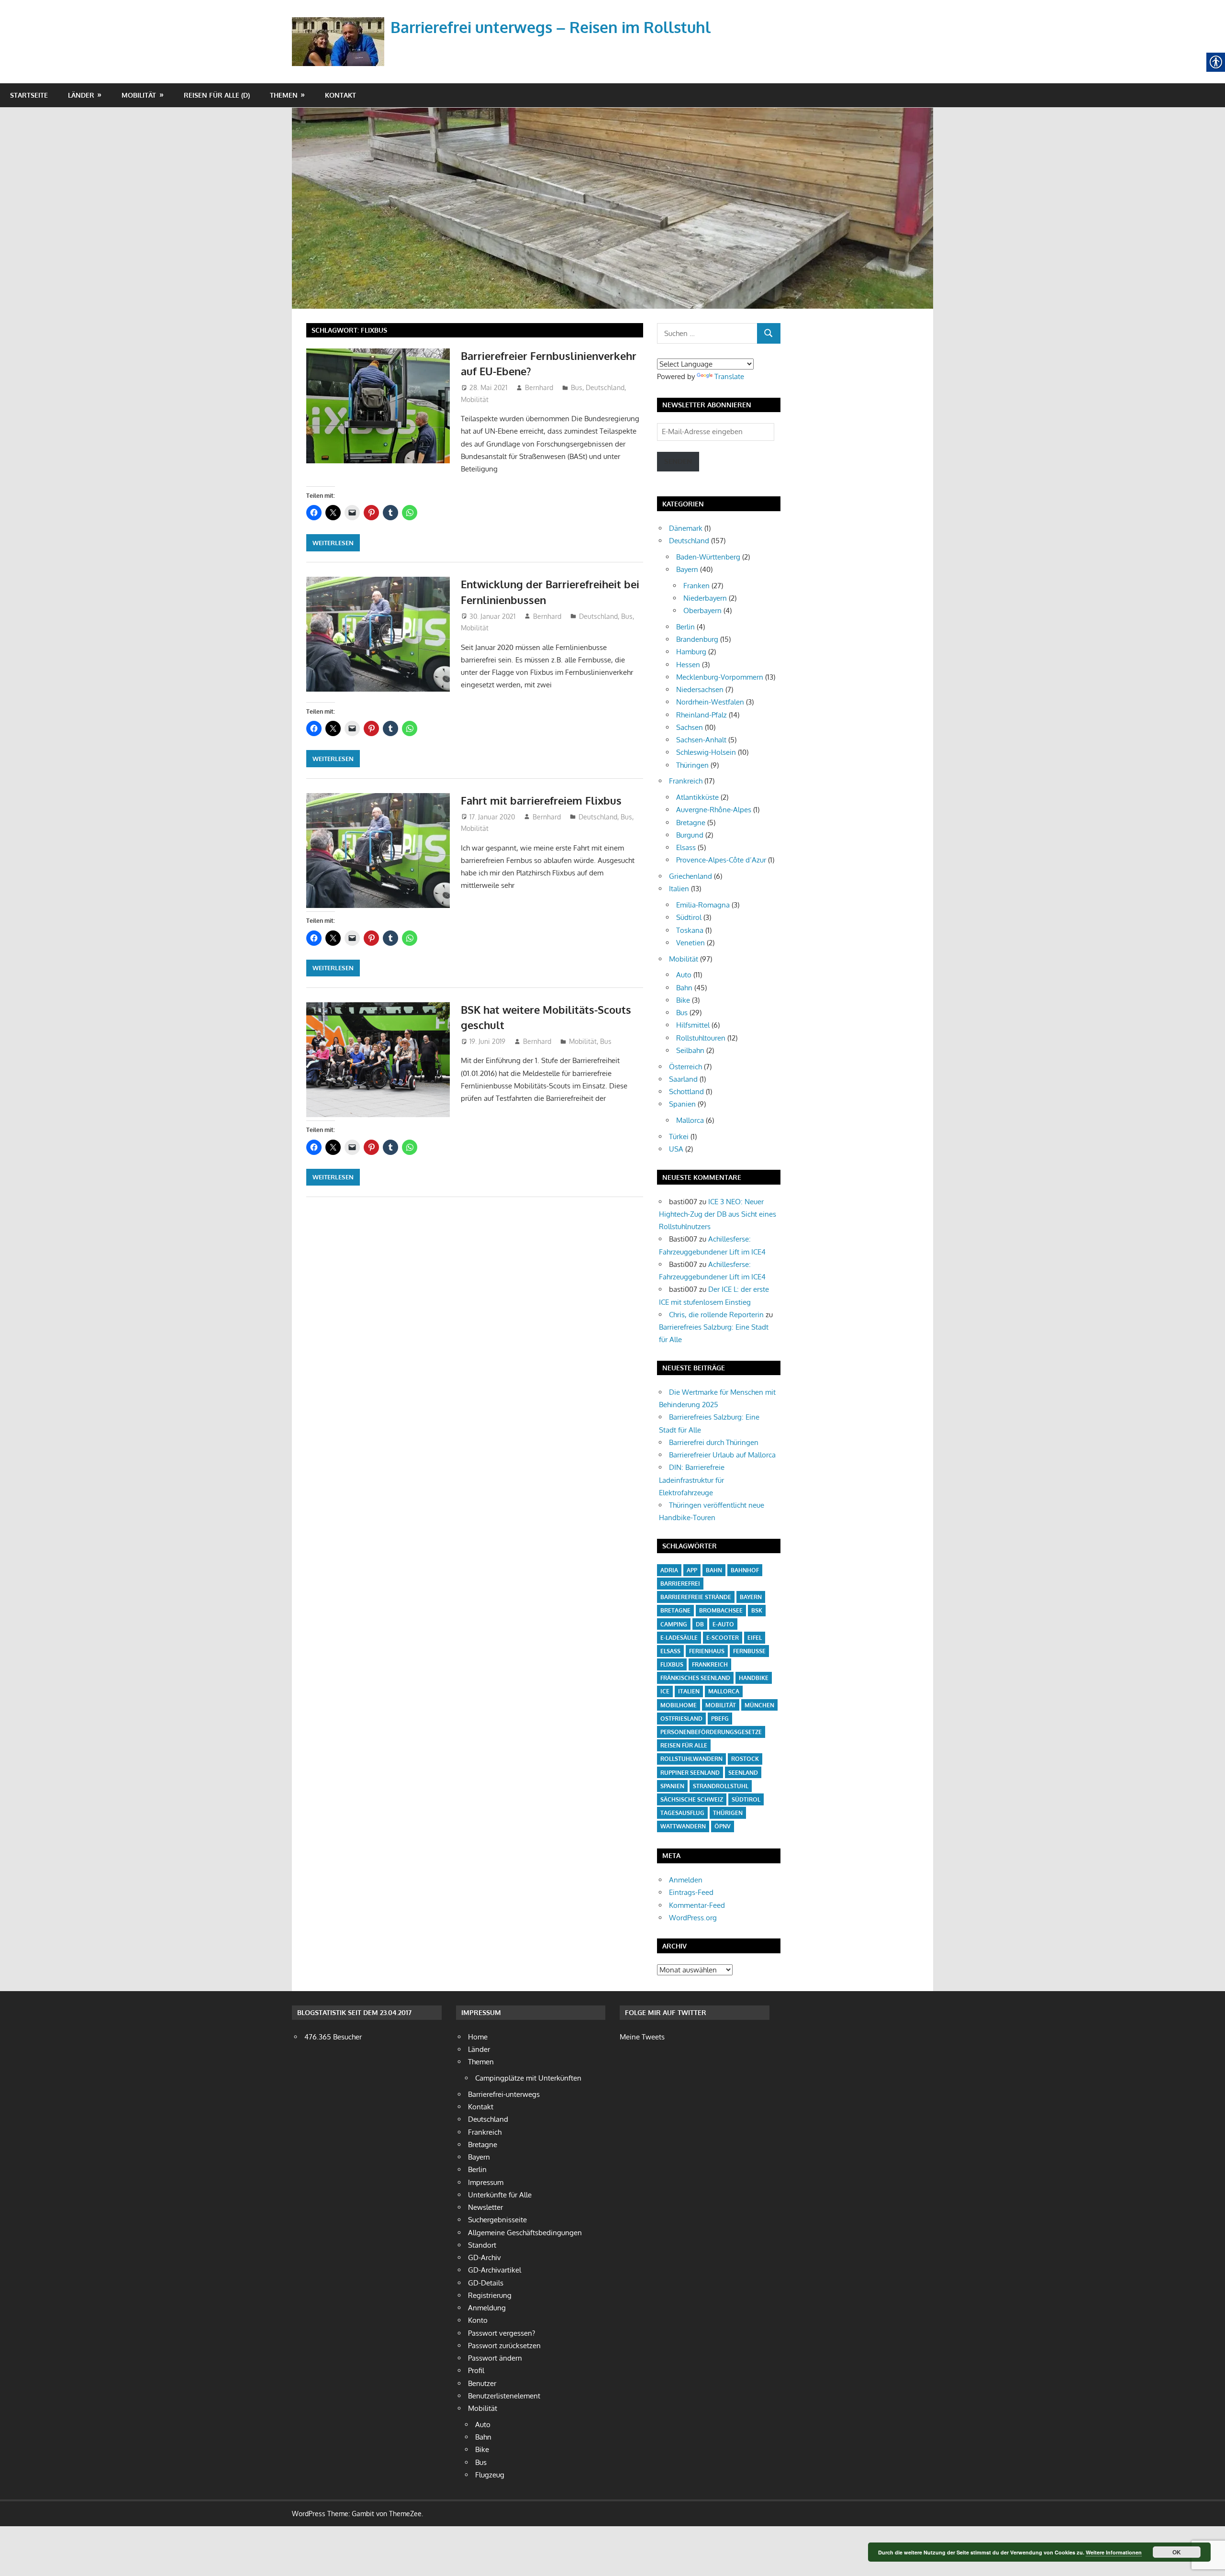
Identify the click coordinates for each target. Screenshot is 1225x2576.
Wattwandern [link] (683, 1826)
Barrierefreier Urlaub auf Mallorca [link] (722, 1455)
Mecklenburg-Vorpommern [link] (720, 677)
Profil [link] (476, 2370)
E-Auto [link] (723, 1624)
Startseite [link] (29, 95)
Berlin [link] (685, 627)
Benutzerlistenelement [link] (504, 2396)
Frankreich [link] (686, 781)
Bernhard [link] (539, 387)
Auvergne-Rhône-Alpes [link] (714, 810)
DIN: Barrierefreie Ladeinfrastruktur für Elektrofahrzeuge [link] (692, 1480)
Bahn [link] (684, 988)
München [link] (759, 1705)
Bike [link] (683, 1000)
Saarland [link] (683, 1079)
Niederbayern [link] (705, 598)
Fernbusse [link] (749, 1651)
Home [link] (478, 2037)
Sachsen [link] (690, 727)
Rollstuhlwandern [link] (691, 1759)
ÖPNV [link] (723, 1826)
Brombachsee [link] (721, 1610)
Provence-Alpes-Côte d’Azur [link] (721, 860)
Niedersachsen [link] (700, 689)
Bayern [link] (687, 569)
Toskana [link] (690, 930)
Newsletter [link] (485, 2207)
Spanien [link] (682, 1104)
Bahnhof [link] (745, 1570)
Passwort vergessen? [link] (501, 2333)
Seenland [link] (743, 1773)
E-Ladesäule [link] (679, 1638)
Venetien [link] (690, 943)
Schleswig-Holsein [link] (706, 752)
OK (1177, 2552)
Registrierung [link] (490, 2295)
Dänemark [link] (686, 528)
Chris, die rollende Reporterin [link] (716, 1315)
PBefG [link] (720, 1719)
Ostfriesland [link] (681, 1719)
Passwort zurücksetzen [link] (504, 2346)
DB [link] (700, 1624)
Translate (729, 376)
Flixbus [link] (672, 1664)
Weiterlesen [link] (333, 543)
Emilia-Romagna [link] (703, 905)
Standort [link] (482, 2245)
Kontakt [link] (340, 95)
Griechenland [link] (690, 876)
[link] (340, 30)
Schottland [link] (686, 1092)
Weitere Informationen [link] (1114, 2552)
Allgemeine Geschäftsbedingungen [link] (525, 2233)
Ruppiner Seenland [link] (690, 1773)
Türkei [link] (679, 1137)
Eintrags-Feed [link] (691, 1892)
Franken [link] (696, 586)
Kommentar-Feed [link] (697, 1905)
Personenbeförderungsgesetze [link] (711, 1732)
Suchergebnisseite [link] (497, 2220)
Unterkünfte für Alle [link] (500, 2195)
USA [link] (676, 1149)
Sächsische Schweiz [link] (692, 1799)
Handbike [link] (754, 1678)
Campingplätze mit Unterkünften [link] (528, 2078)
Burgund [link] (690, 835)
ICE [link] (665, 1691)
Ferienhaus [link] (707, 1651)
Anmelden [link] (686, 1880)
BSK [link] (757, 1610)
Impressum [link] (486, 2182)
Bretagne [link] (691, 823)
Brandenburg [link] (697, 639)
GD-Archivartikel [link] (495, 2270)
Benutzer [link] (482, 2383)
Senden (678, 461)
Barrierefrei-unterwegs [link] (504, 2094)
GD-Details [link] (486, 2283)
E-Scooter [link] (723, 1638)
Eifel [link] (755, 1638)
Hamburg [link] (691, 652)
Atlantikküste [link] (697, 797)
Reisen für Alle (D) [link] (217, 95)
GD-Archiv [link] (484, 2257)
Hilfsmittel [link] (693, 1025)
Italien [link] (679, 889)
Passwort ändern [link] (495, 2358)
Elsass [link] (686, 847)
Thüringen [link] (692, 765)
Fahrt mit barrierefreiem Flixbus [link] (541, 800)
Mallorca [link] (690, 1120)
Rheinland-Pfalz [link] (702, 715)
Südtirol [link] (689, 917)
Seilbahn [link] (690, 1050)
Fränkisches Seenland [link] (695, 1678)
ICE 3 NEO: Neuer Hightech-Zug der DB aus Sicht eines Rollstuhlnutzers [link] (718, 1214)
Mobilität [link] (139, 95)
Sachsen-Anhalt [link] (701, 740)
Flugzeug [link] (490, 2475)
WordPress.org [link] (693, 1918)
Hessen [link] (688, 665)
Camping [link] (674, 1624)
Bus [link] (577, 387)
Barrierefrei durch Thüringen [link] (714, 1442)
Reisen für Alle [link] (684, 1745)
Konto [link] (478, 2320)
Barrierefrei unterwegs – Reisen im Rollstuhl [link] (551, 27)
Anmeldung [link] (487, 2308)
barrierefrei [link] (680, 1584)
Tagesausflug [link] (682, 1813)
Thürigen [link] (728, 1813)
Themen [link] (284, 95)
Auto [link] (684, 975)
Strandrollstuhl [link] (721, 1786)
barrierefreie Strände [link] (696, 1597)
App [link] (692, 1570)
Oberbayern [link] (702, 610)
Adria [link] (669, 1570)
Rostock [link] (745, 1759)
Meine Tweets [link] (642, 2037)
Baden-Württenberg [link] (708, 557)
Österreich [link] (685, 1067)
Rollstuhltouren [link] (701, 1038)
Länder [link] (81, 95)
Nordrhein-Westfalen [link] (710, 702)
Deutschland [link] (605, 387)
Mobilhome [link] (679, 1705)
